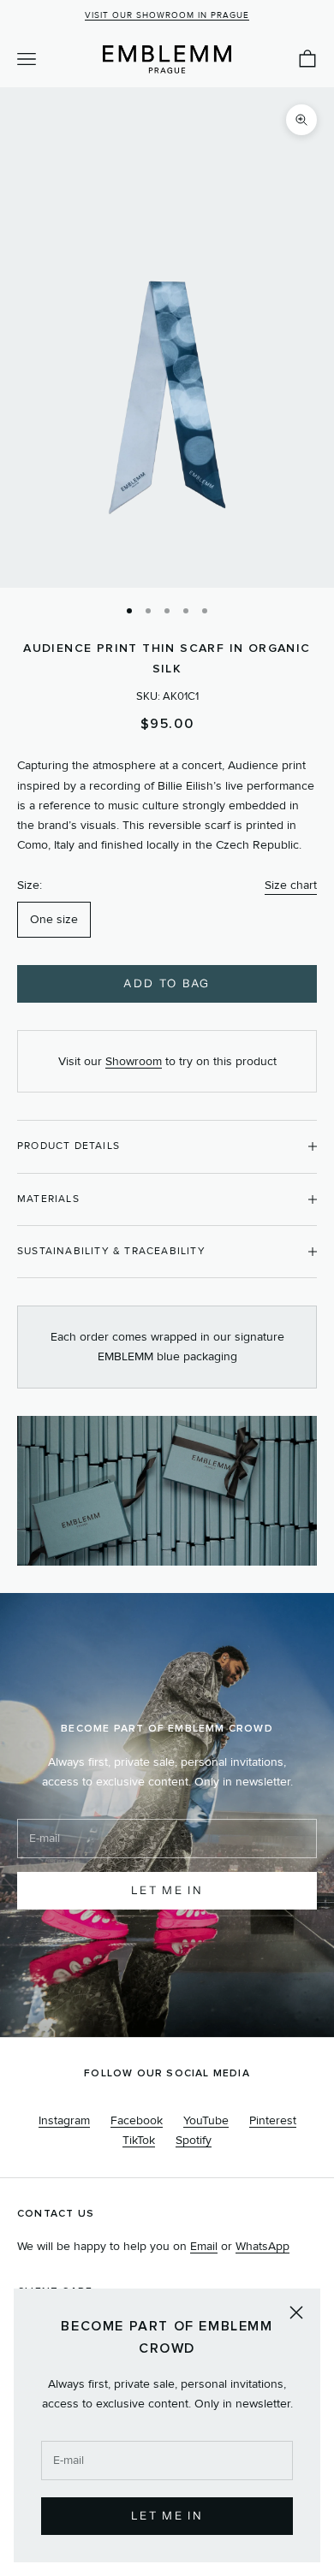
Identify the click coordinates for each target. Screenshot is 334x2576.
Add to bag (167, 983)
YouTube (206, 2120)
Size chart (291, 885)
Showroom (134, 1061)
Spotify (194, 2140)
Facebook (137, 2120)
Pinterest (273, 2120)
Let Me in (167, 2515)
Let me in (167, 1890)
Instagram (64, 2120)
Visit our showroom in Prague (167, 15)
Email (204, 2246)
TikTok (139, 2140)
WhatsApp (262, 2246)
